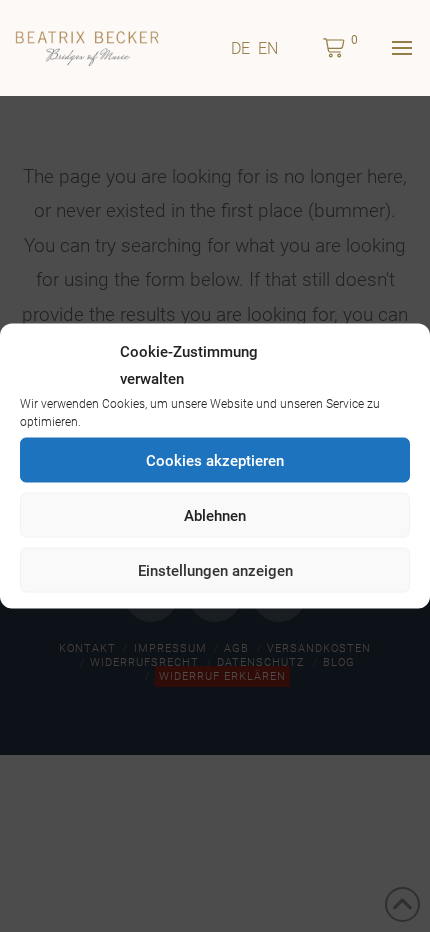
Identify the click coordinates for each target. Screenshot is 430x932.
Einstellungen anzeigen (215, 570)
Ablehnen (215, 515)
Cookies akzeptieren (215, 460)
